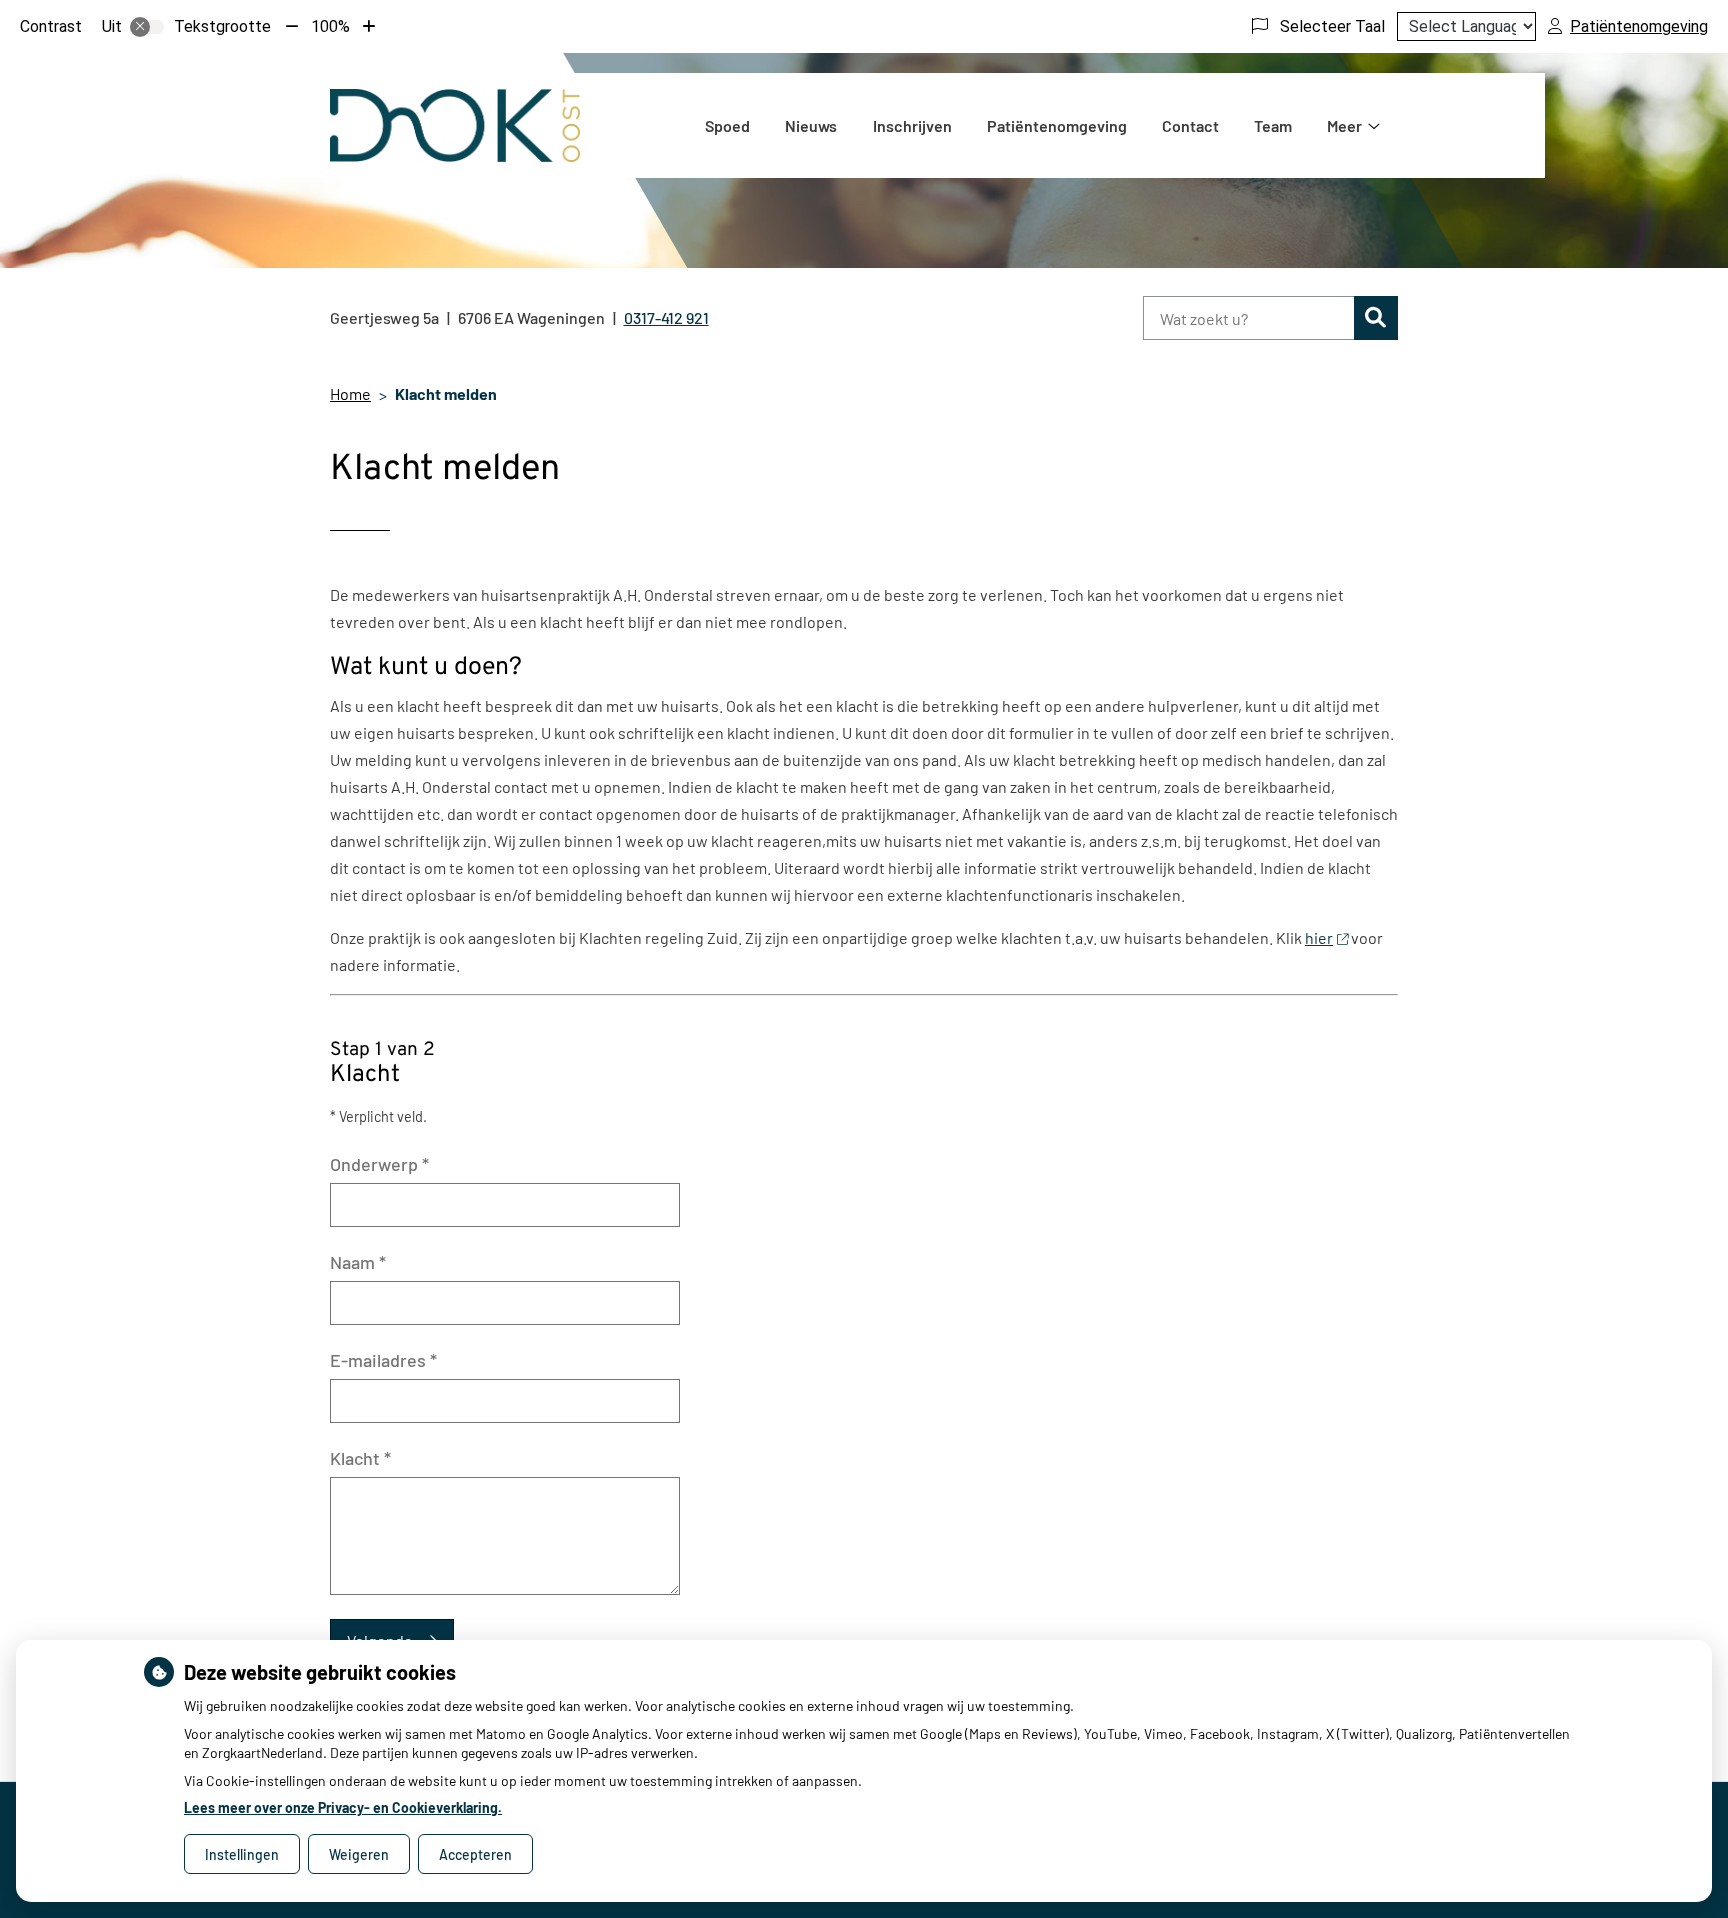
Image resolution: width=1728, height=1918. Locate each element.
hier (1319, 937)
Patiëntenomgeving (1057, 125)
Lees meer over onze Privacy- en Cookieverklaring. (343, 1807)
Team (1273, 125)
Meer (1344, 125)
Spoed (727, 125)
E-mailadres (383, 1360)
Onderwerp (379, 1164)
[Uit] (147, 27)
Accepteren (475, 1854)
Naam (358, 1262)
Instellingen (242, 1854)
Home (350, 393)
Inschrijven (912, 125)
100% (330, 26)
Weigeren (359, 1854)
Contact (1190, 125)
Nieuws (811, 125)
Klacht (360, 1458)
